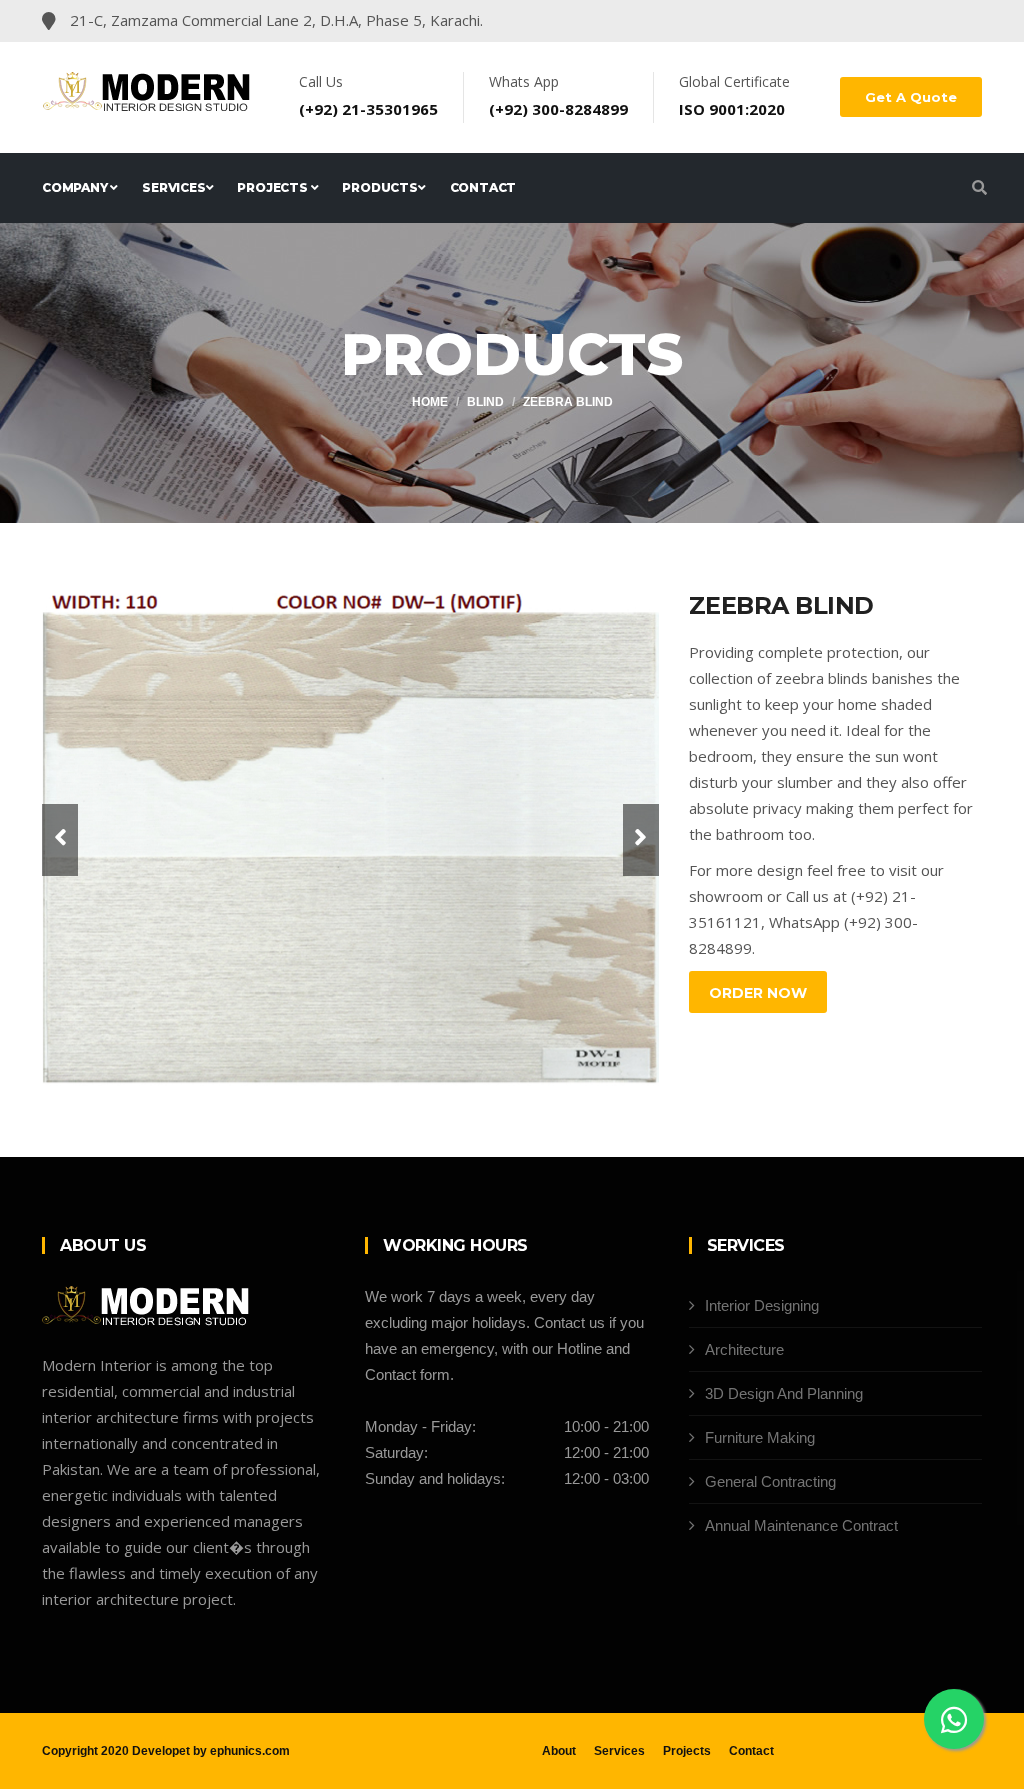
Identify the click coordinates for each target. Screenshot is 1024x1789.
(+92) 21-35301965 (368, 109)
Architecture (744, 1349)
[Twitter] (896, 21)
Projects (687, 1751)
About (559, 1751)
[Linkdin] (960, 21)
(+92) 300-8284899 (558, 109)
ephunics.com (250, 1751)
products (379, 187)
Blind (485, 402)
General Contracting (770, 1481)
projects (273, 187)
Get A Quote (911, 97)
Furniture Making (760, 1437)
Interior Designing (762, 1305)
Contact (483, 187)
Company (76, 187)
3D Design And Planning (784, 1393)
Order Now (758, 993)
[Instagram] (929, 21)
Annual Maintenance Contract (801, 1525)
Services (173, 187)
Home (430, 402)
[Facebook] (863, 21)
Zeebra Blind (568, 402)
